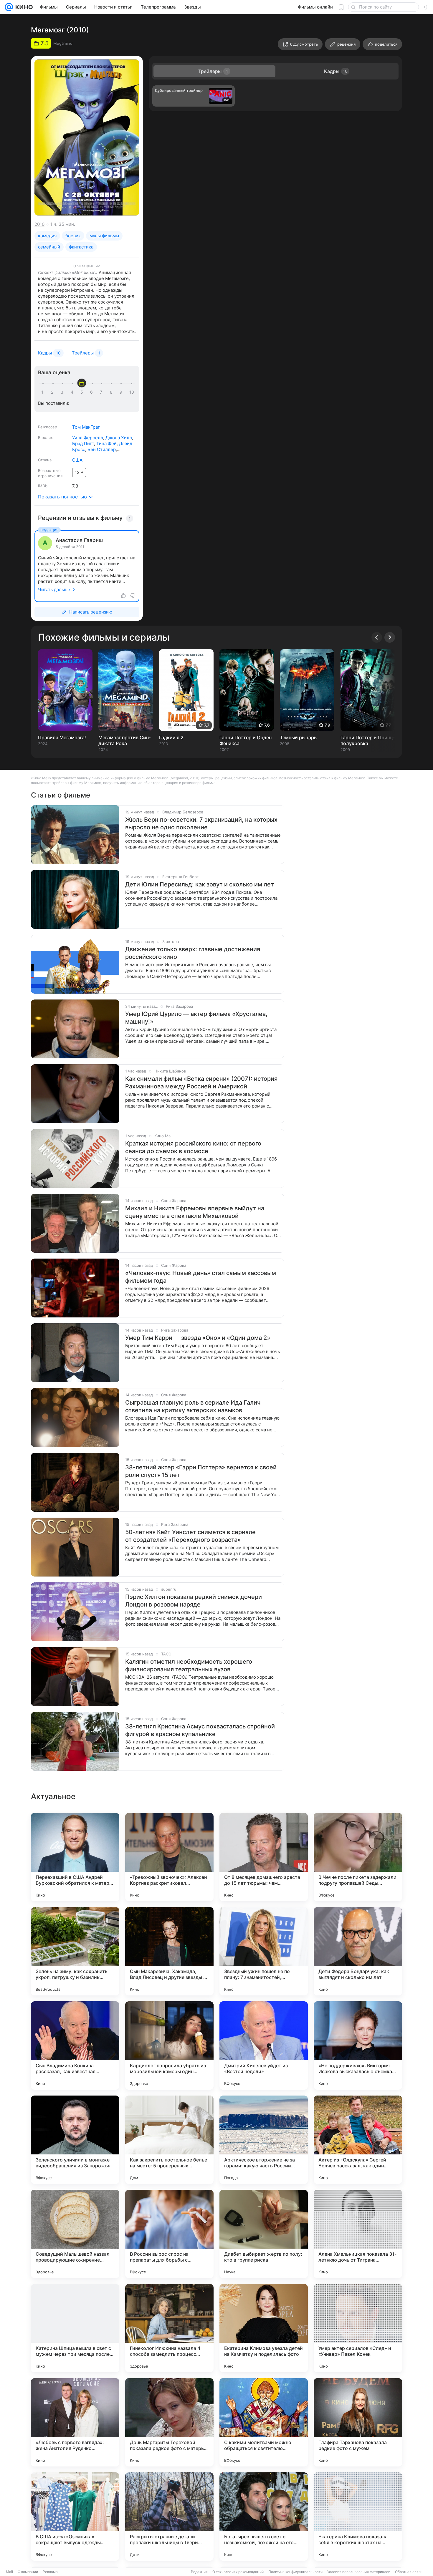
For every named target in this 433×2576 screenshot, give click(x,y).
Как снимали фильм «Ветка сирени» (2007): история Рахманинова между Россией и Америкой (201, 1083)
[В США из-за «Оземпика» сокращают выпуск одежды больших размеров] (75, 2517)
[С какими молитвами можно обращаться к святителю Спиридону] (264, 2422)
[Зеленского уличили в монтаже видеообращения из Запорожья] (75, 2140)
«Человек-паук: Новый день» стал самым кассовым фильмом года (201, 1277)
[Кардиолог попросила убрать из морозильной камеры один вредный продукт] (169, 2045)
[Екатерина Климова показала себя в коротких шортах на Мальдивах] (358, 2517)
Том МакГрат (86, 427)
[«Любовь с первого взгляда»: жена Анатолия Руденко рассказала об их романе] (75, 2422)
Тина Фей (106, 444)
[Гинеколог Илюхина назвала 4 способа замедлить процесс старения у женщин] (169, 2328)
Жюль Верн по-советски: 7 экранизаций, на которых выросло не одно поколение (201, 823)
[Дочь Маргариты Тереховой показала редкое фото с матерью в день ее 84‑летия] (169, 2422)
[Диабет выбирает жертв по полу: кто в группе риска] (264, 2234)
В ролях (45, 437)
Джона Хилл (119, 438)
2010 (39, 224)
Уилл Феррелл (88, 438)
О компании (28, 2572)
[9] (122, 392)
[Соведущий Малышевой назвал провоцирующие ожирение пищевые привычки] (75, 2234)
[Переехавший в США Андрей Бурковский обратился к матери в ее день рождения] (75, 1857)
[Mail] (9, 7)
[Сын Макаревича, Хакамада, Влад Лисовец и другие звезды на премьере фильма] (169, 1951)
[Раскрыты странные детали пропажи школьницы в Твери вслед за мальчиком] (169, 2517)
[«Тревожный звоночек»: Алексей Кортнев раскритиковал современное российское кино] (169, 1857)
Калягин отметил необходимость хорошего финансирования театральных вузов (189, 1665)
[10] (132, 392)
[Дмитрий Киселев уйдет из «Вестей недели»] (264, 2045)
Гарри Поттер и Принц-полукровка (368, 740)
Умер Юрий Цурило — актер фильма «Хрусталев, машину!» (196, 1018)
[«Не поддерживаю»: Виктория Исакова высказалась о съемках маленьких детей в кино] (358, 2045)
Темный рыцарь (298, 737)
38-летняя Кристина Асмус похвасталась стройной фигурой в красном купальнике (200, 1730)
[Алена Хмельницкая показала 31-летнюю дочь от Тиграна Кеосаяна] (358, 2234)
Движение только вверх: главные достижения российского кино (193, 953)
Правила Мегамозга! (62, 737)
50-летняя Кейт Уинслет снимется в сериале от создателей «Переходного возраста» (190, 1536)
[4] (73, 392)
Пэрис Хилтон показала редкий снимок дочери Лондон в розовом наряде (194, 1601)
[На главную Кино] (23, 7)
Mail (9, 2572)
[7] (102, 392)
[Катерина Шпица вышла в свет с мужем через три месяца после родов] (75, 2328)
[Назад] (377, 637)
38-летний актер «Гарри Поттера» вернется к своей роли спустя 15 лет (201, 1471)
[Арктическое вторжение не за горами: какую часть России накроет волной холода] (264, 2140)
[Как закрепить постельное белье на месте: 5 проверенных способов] (169, 2140)
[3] (63, 392)
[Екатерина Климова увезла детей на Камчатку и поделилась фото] (264, 2328)
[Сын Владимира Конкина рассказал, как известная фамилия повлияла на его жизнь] (75, 2045)
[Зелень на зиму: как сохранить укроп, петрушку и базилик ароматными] (75, 1951)
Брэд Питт (83, 444)
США (77, 460)
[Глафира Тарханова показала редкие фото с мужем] (358, 2422)
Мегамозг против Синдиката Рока (124, 740)
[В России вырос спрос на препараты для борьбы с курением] (169, 2234)
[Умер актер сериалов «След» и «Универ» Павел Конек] (358, 2328)
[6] (92, 392)
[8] (112, 392)
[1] (44, 392)
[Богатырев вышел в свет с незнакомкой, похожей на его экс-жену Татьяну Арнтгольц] (264, 2517)
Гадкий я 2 (171, 737)
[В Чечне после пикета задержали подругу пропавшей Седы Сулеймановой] (358, 1857)
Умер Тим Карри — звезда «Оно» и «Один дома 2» (198, 1338)
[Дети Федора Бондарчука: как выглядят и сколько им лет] (358, 1951)
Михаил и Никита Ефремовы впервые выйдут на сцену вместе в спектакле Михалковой (195, 1212)
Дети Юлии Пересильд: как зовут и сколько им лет (200, 884)
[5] (83, 392)
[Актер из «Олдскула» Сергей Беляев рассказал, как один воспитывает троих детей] (358, 2140)
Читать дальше (54, 590)
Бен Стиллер (102, 449)
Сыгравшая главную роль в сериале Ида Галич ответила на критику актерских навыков (193, 1406)
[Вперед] (390, 637)
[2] (53, 392)
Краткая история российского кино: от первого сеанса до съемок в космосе (193, 1147)
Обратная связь (409, 2572)
